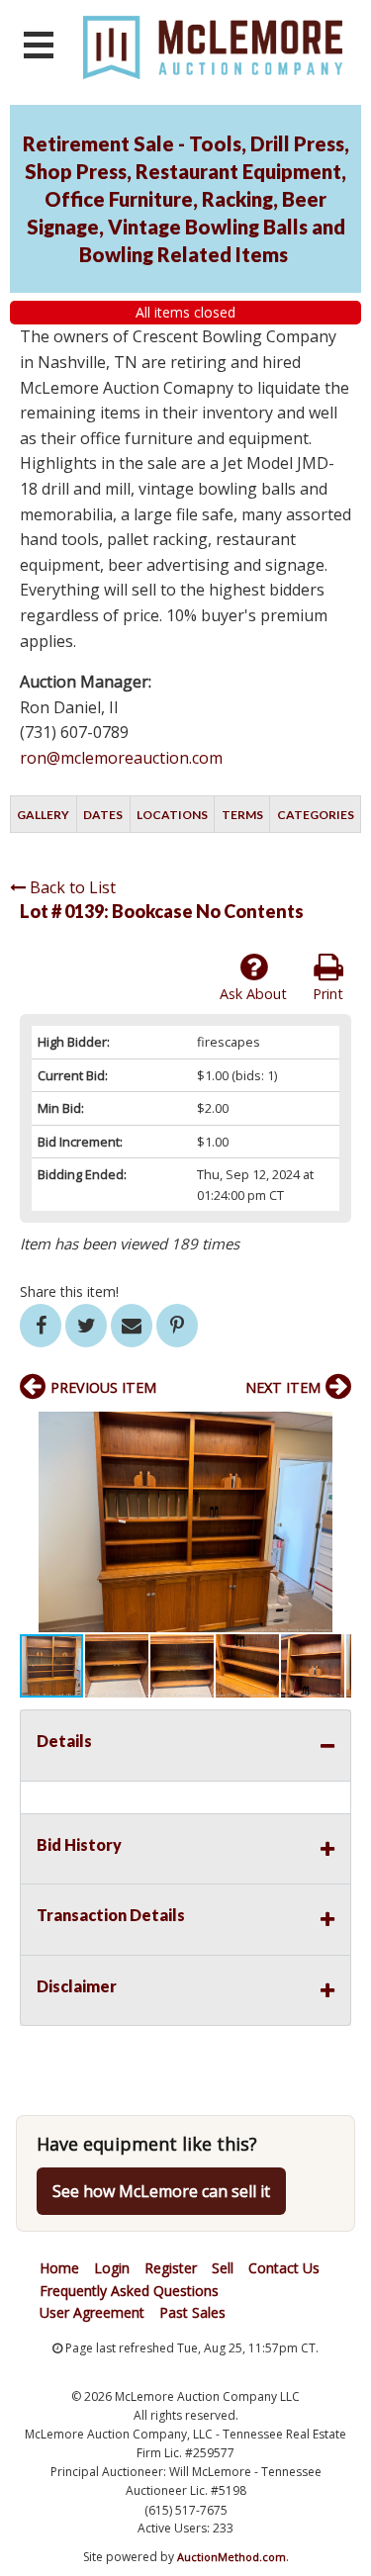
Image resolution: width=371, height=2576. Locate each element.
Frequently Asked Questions (129, 2291)
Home (59, 2268)
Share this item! (69, 1291)
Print (328, 994)
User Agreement (92, 2312)
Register (171, 2268)
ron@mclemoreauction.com (121, 758)
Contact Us (284, 2268)
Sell (223, 2268)
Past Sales (192, 2312)
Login (112, 2268)
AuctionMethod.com (232, 2557)
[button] (333, 1429)
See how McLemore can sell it (161, 2191)
